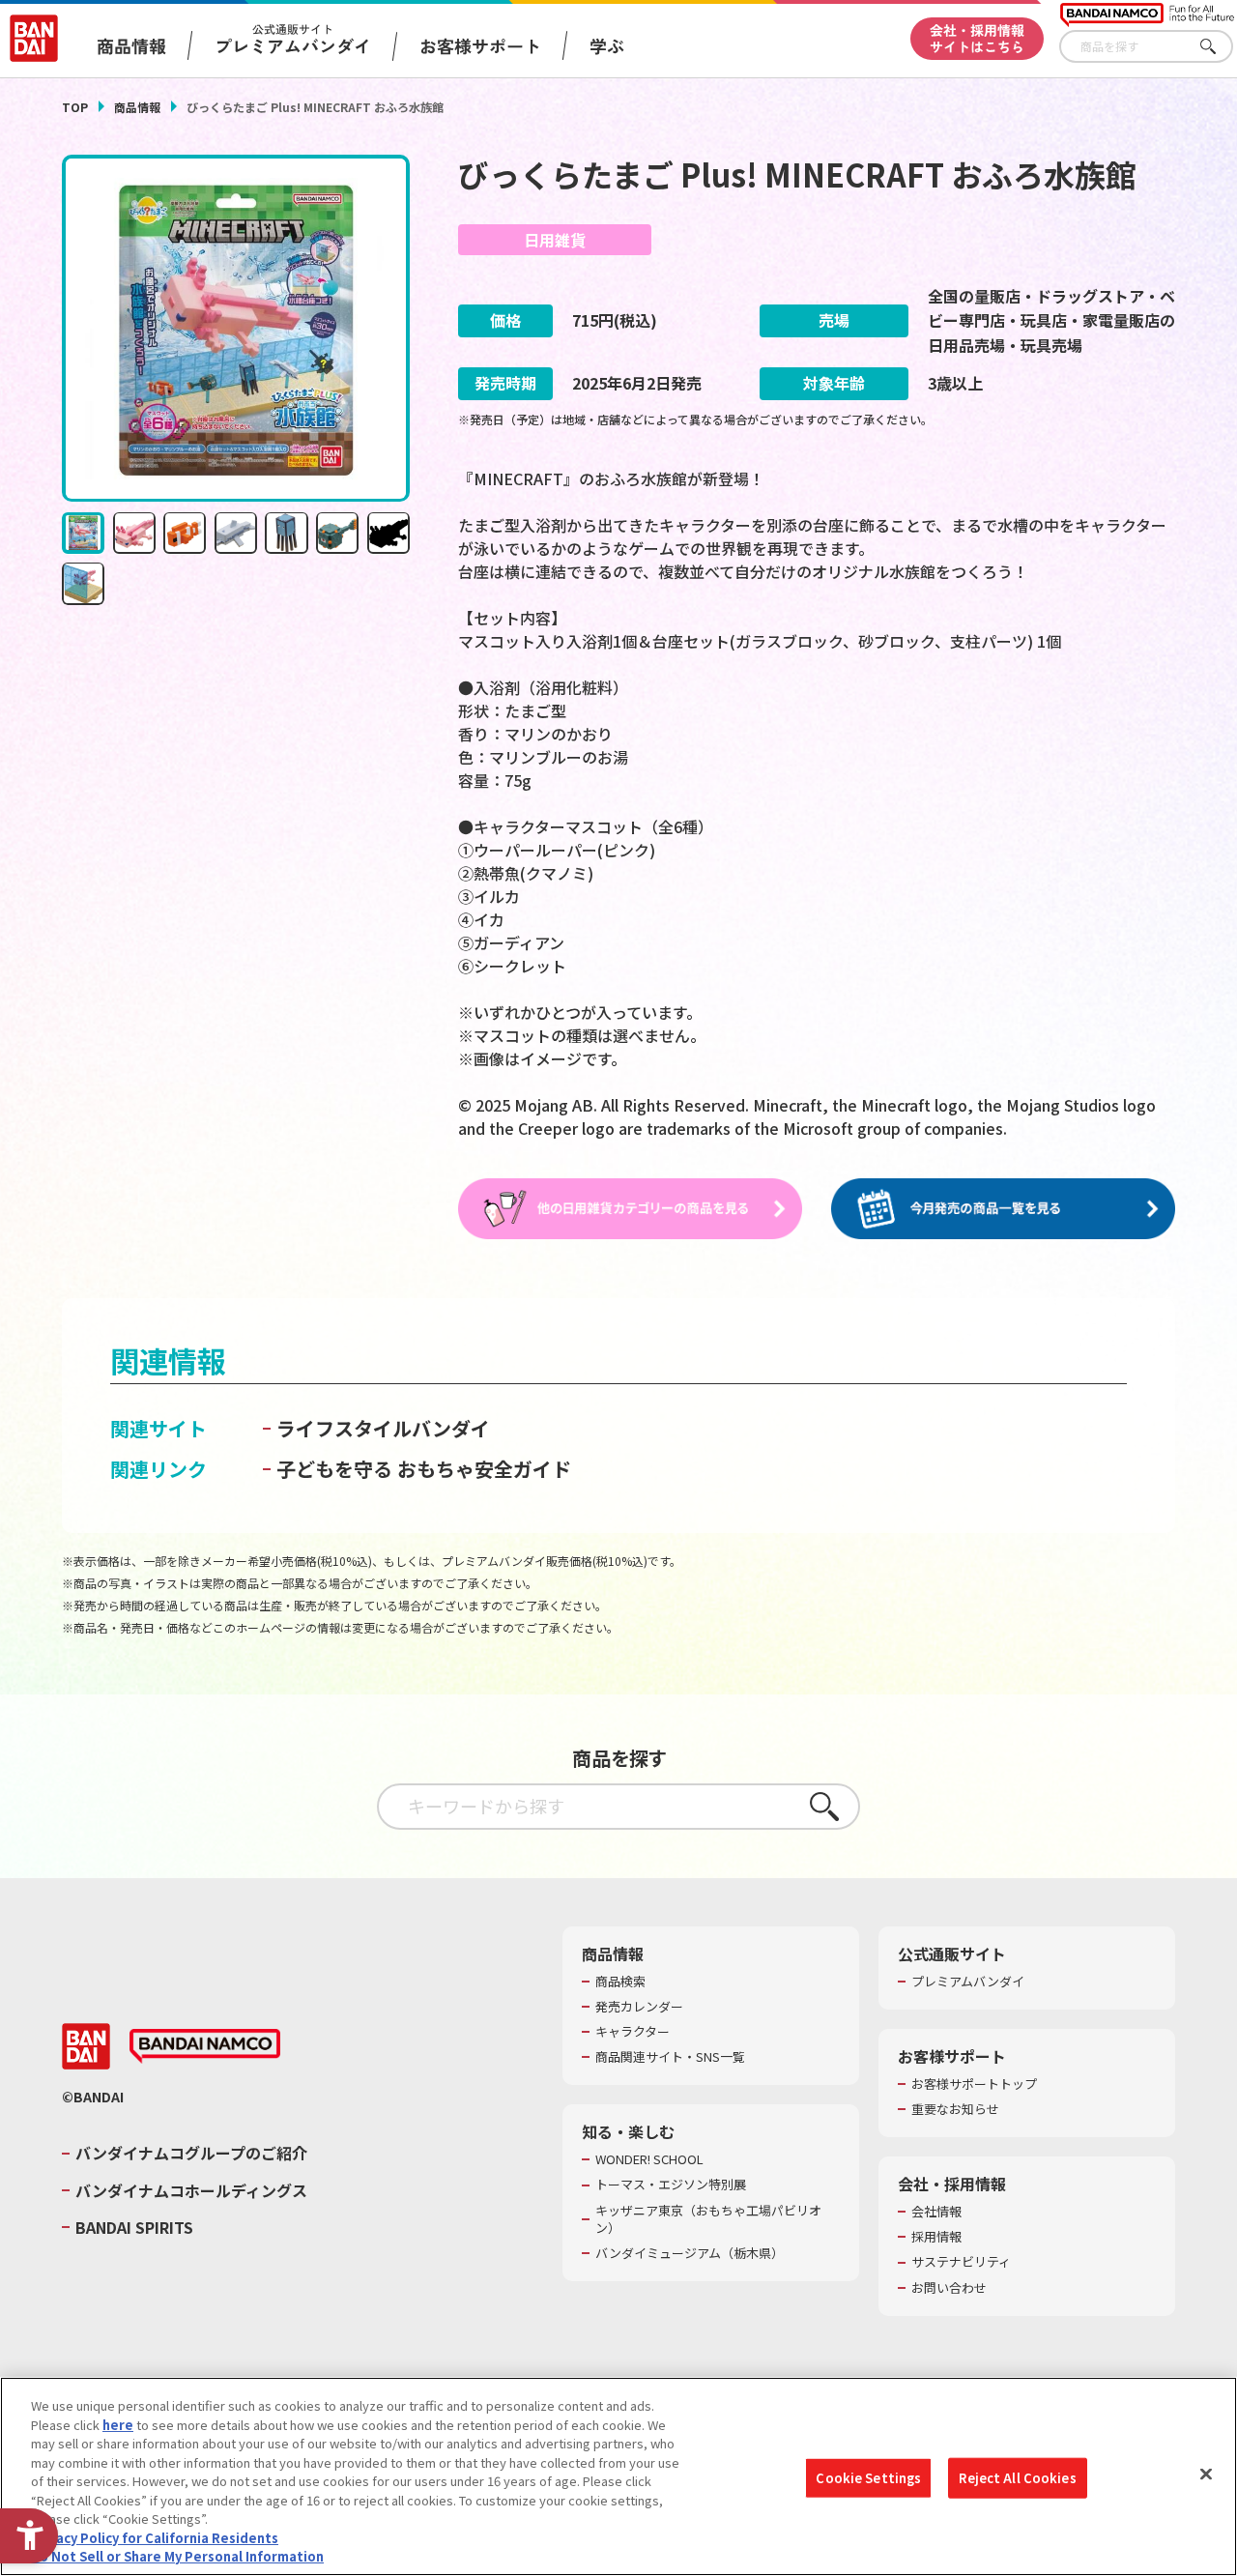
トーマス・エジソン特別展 (671, 2185)
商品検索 (620, 1982)
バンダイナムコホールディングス (191, 2190)
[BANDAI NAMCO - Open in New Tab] (205, 2046)
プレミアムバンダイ (968, 1982)
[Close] (1206, 2475)
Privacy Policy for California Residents (155, 2538)
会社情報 (936, 2212)
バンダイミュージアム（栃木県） (690, 2253)
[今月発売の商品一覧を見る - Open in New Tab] (1003, 1209)
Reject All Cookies (1017, 2478)
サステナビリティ (961, 2262)
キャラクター (633, 2032)
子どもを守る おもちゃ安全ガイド (424, 1469)
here (118, 2425)
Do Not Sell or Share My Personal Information (177, 2556)
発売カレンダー (639, 2007)
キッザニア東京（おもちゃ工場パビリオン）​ (708, 2219)
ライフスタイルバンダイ (383, 1428)
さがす (1219, 47)
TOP (75, 107)
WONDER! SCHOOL (649, 2159)
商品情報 (137, 107)
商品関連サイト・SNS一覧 (670, 2057)
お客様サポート (480, 45)
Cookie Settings (868, 2478)
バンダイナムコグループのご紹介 (191, 2153)
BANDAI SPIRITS (134, 2227)
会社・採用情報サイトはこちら (977, 38)
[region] (618, 2476)
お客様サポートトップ (974, 2084)
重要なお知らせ (955, 2109)
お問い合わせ (949, 2288)
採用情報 (936, 2237)
